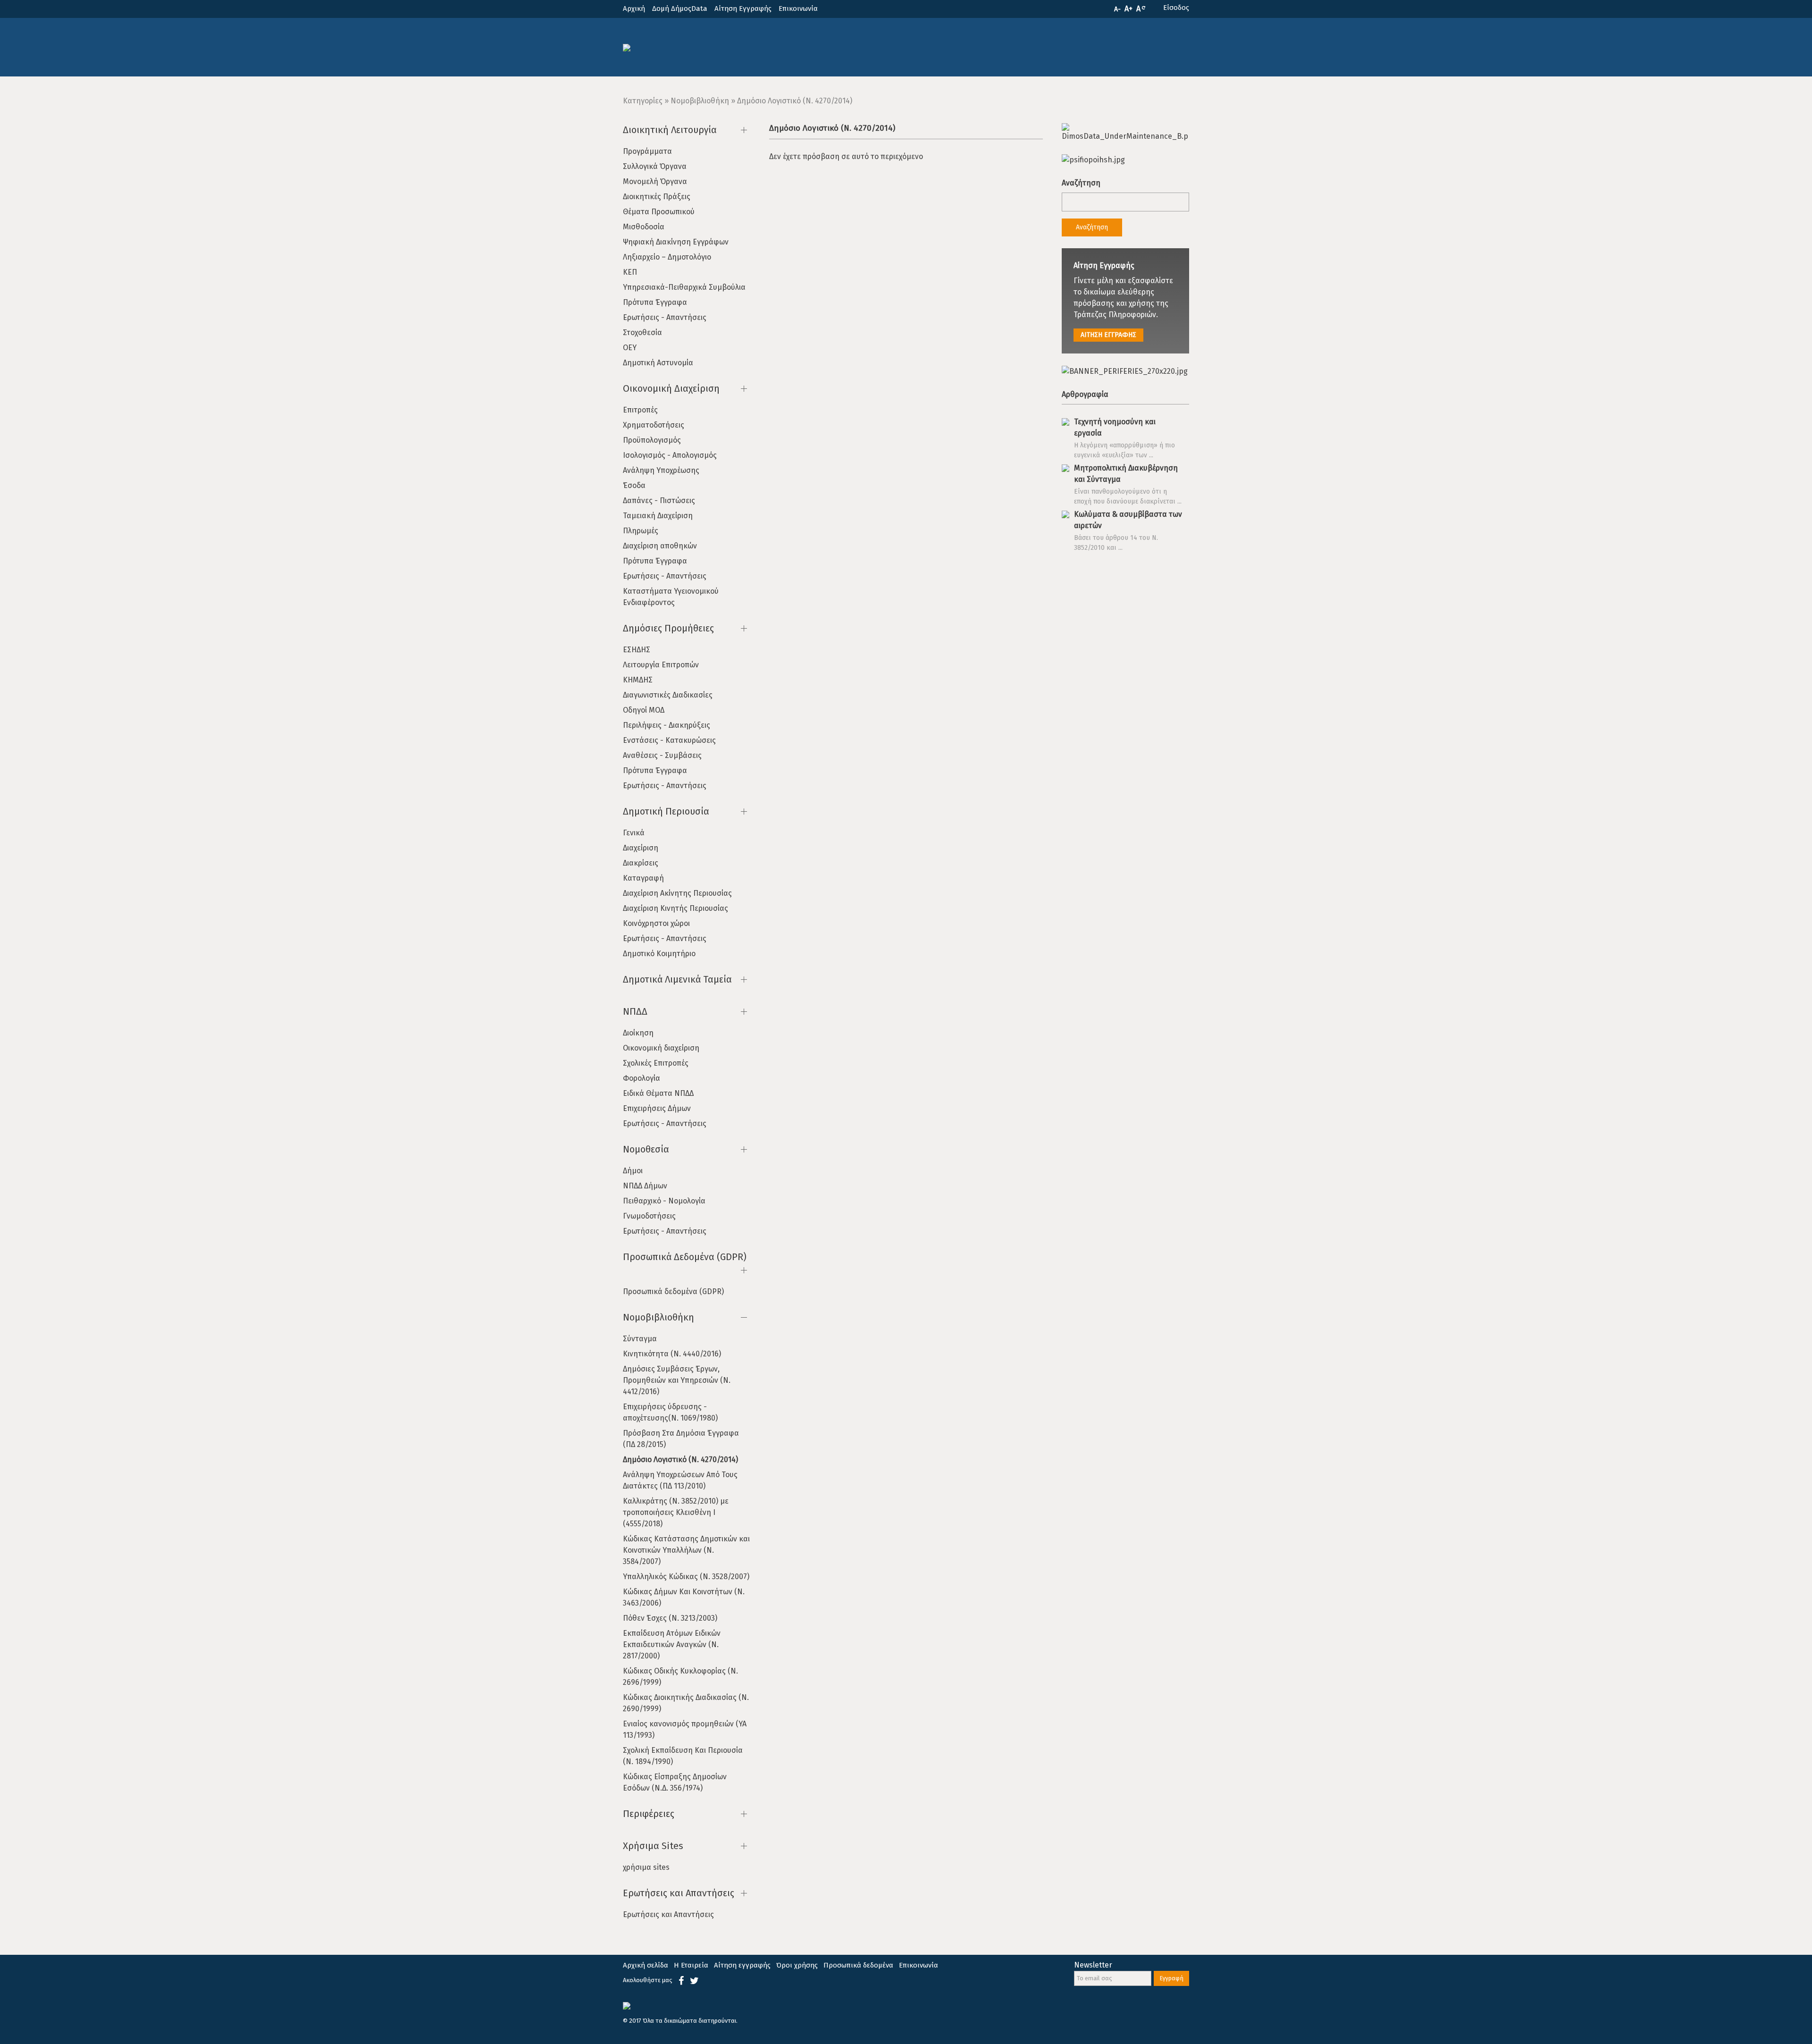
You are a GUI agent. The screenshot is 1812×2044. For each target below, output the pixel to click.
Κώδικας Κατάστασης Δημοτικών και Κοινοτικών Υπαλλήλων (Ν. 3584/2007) (686, 1550)
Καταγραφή (643, 878)
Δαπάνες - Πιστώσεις (659, 500)
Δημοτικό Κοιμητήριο (659, 954)
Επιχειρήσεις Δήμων (657, 1108)
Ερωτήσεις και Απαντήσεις (668, 1914)
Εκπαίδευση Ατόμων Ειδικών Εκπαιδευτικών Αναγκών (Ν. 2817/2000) (672, 1644)
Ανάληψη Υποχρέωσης (661, 470)
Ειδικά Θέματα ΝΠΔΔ (658, 1093)
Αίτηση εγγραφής (742, 1965)
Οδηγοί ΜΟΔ (644, 710)
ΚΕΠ (630, 272)
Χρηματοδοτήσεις (654, 425)
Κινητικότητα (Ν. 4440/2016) (672, 1354)
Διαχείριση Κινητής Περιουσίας (675, 908)
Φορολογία (642, 1078)
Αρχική (634, 8)
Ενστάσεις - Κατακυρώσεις (669, 740)
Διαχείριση (641, 848)
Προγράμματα (647, 151)
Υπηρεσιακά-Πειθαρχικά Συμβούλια (684, 287)
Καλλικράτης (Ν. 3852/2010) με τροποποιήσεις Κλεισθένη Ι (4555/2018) (676, 1512)
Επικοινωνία (798, 8)
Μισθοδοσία (644, 227)
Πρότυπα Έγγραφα (655, 302)
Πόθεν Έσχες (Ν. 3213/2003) (670, 1618)
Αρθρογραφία (1085, 394)
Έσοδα (634, 485)
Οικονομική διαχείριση (661, 1048)
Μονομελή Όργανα (655, 181)
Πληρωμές (641, 531)
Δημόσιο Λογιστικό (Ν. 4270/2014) (680, 1459)
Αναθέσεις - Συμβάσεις (662, 755)
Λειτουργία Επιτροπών (661, 665)
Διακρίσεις (641, 863)
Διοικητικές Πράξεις (657, 197)
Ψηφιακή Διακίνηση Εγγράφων (676, 242)
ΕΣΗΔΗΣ (637, 650)
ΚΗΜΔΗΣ (638, 680)
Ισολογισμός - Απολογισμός (670, 455)
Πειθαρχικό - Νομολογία (664, 1201)
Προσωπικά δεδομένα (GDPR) (673, 1291)
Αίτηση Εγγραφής (743, 8)
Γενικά (634, 833)
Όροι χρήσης (797, 1965)
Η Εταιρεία (691, 1965)
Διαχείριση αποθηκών (660, 546)
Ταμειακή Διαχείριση (658, 516)
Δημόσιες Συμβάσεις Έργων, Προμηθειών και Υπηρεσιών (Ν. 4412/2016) (677, 1380)
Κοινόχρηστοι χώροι (656, 923)
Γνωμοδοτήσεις (649, 1216)
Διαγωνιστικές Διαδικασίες (668, 695)
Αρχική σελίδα (646, 1965)
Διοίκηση (638, 1033)
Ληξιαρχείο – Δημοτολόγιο (667, 257)
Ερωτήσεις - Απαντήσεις (665, 317)
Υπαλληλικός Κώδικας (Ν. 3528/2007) (686, 1577)
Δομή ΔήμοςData (680, 8)
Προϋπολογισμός (652, 440)
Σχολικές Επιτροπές (656, 1063)
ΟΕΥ (630, 348)
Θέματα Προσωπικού (659, 212)
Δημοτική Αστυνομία (658, 363)
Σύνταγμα (640, 1339)
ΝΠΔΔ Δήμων (645, 1186)
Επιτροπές (640, 410)
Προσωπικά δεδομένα (858, 1965)
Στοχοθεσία (642, 332)
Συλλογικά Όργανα (655, 166)
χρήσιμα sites (646, 1867)
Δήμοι (633, 1171)
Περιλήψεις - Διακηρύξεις (667, 725)
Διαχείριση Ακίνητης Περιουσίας (677, 893)
